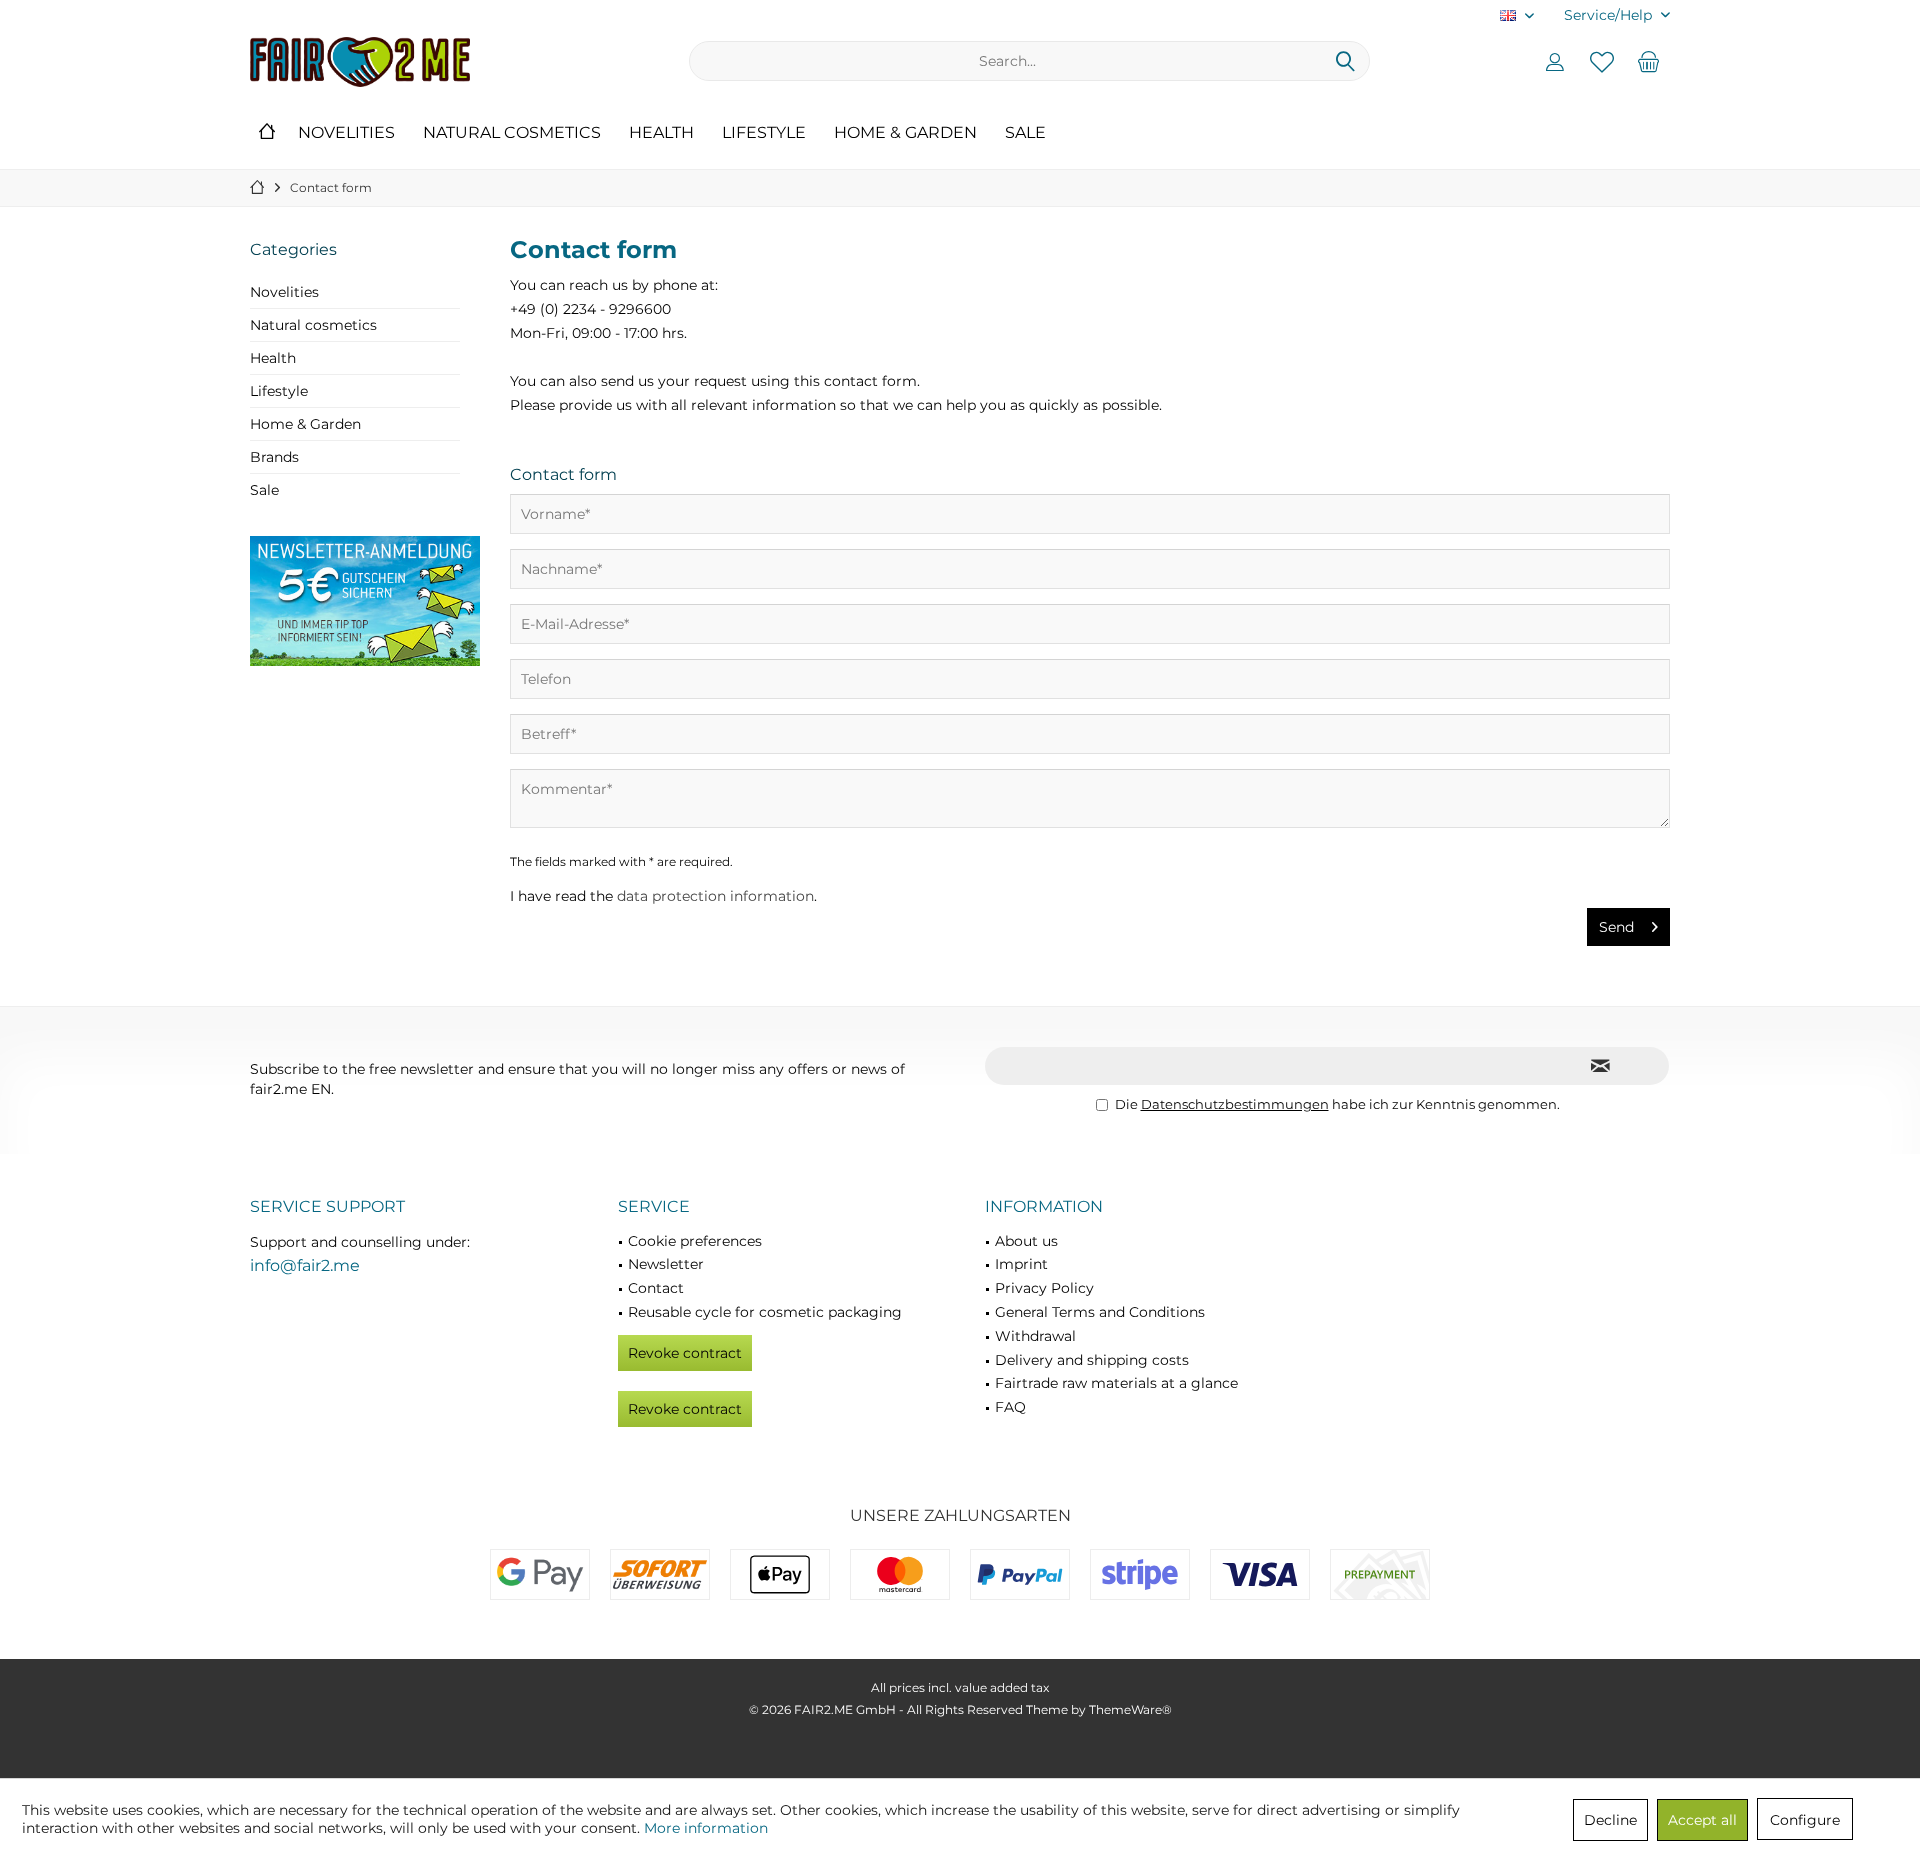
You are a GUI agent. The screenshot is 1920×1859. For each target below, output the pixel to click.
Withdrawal (1035, 1336)
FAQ (1010, 1407)
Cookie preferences (695, 1241)
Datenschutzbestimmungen (1235, 1104)
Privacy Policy (1044, 1288)
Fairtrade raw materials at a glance (1116, 1383)
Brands (274, 457)
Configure (1805, 1820)
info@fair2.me (305, 1265)
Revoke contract (685, 1353)
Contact (656, 1288)
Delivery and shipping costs (1092, 1360)
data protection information (715, 896)
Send (1616, 927)
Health (273, 358)
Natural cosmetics (313, 325)
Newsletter (666, 1264)
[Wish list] (1602, 61)
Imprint (1021, 1264)
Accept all (1702, 1820)
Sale (264, 490)
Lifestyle (279, 391)
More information (706, 1828)
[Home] (267, 133)
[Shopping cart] (1649, 61)
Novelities (284, 292)
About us (1026, 1241)
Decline (1610, 1820)
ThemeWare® (1130, 1709)
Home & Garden (305, 424)
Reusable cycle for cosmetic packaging (765, 1312)
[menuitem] (1609, 15)
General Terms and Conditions (1100, 1312)
